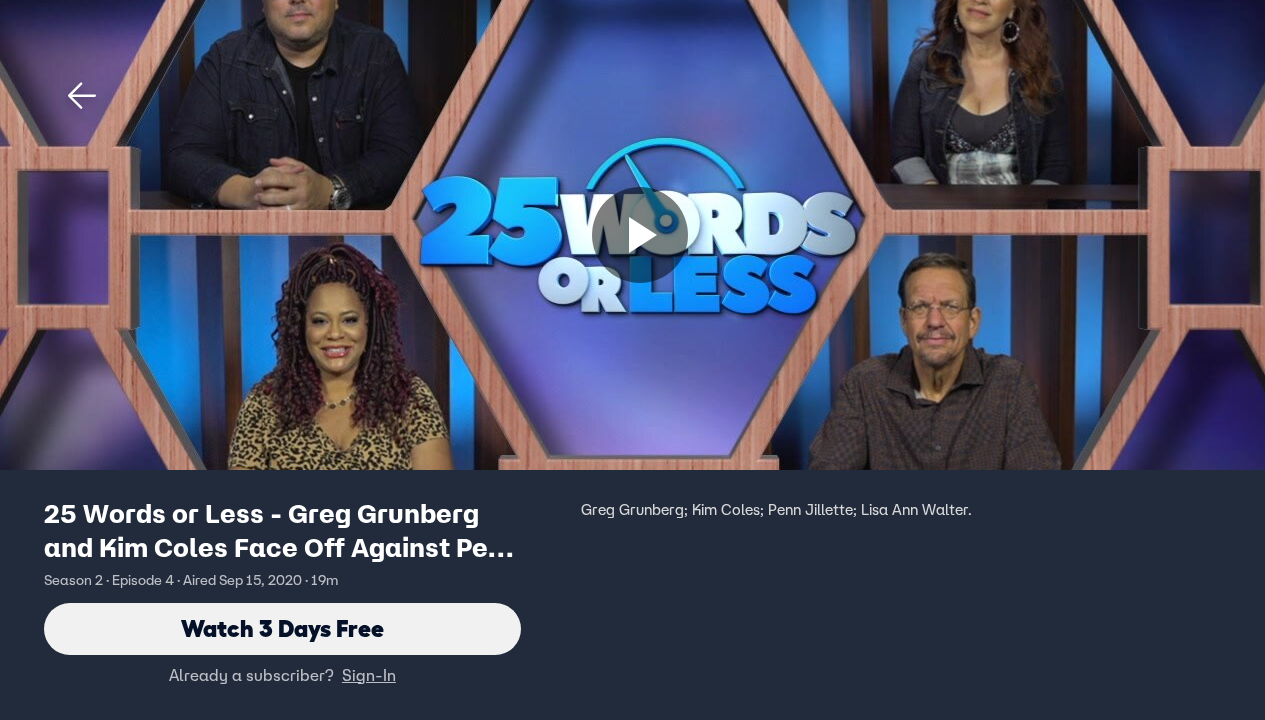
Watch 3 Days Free (282, 628)
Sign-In (369, 675)
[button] (82, 96)
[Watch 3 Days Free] (640, 235)
